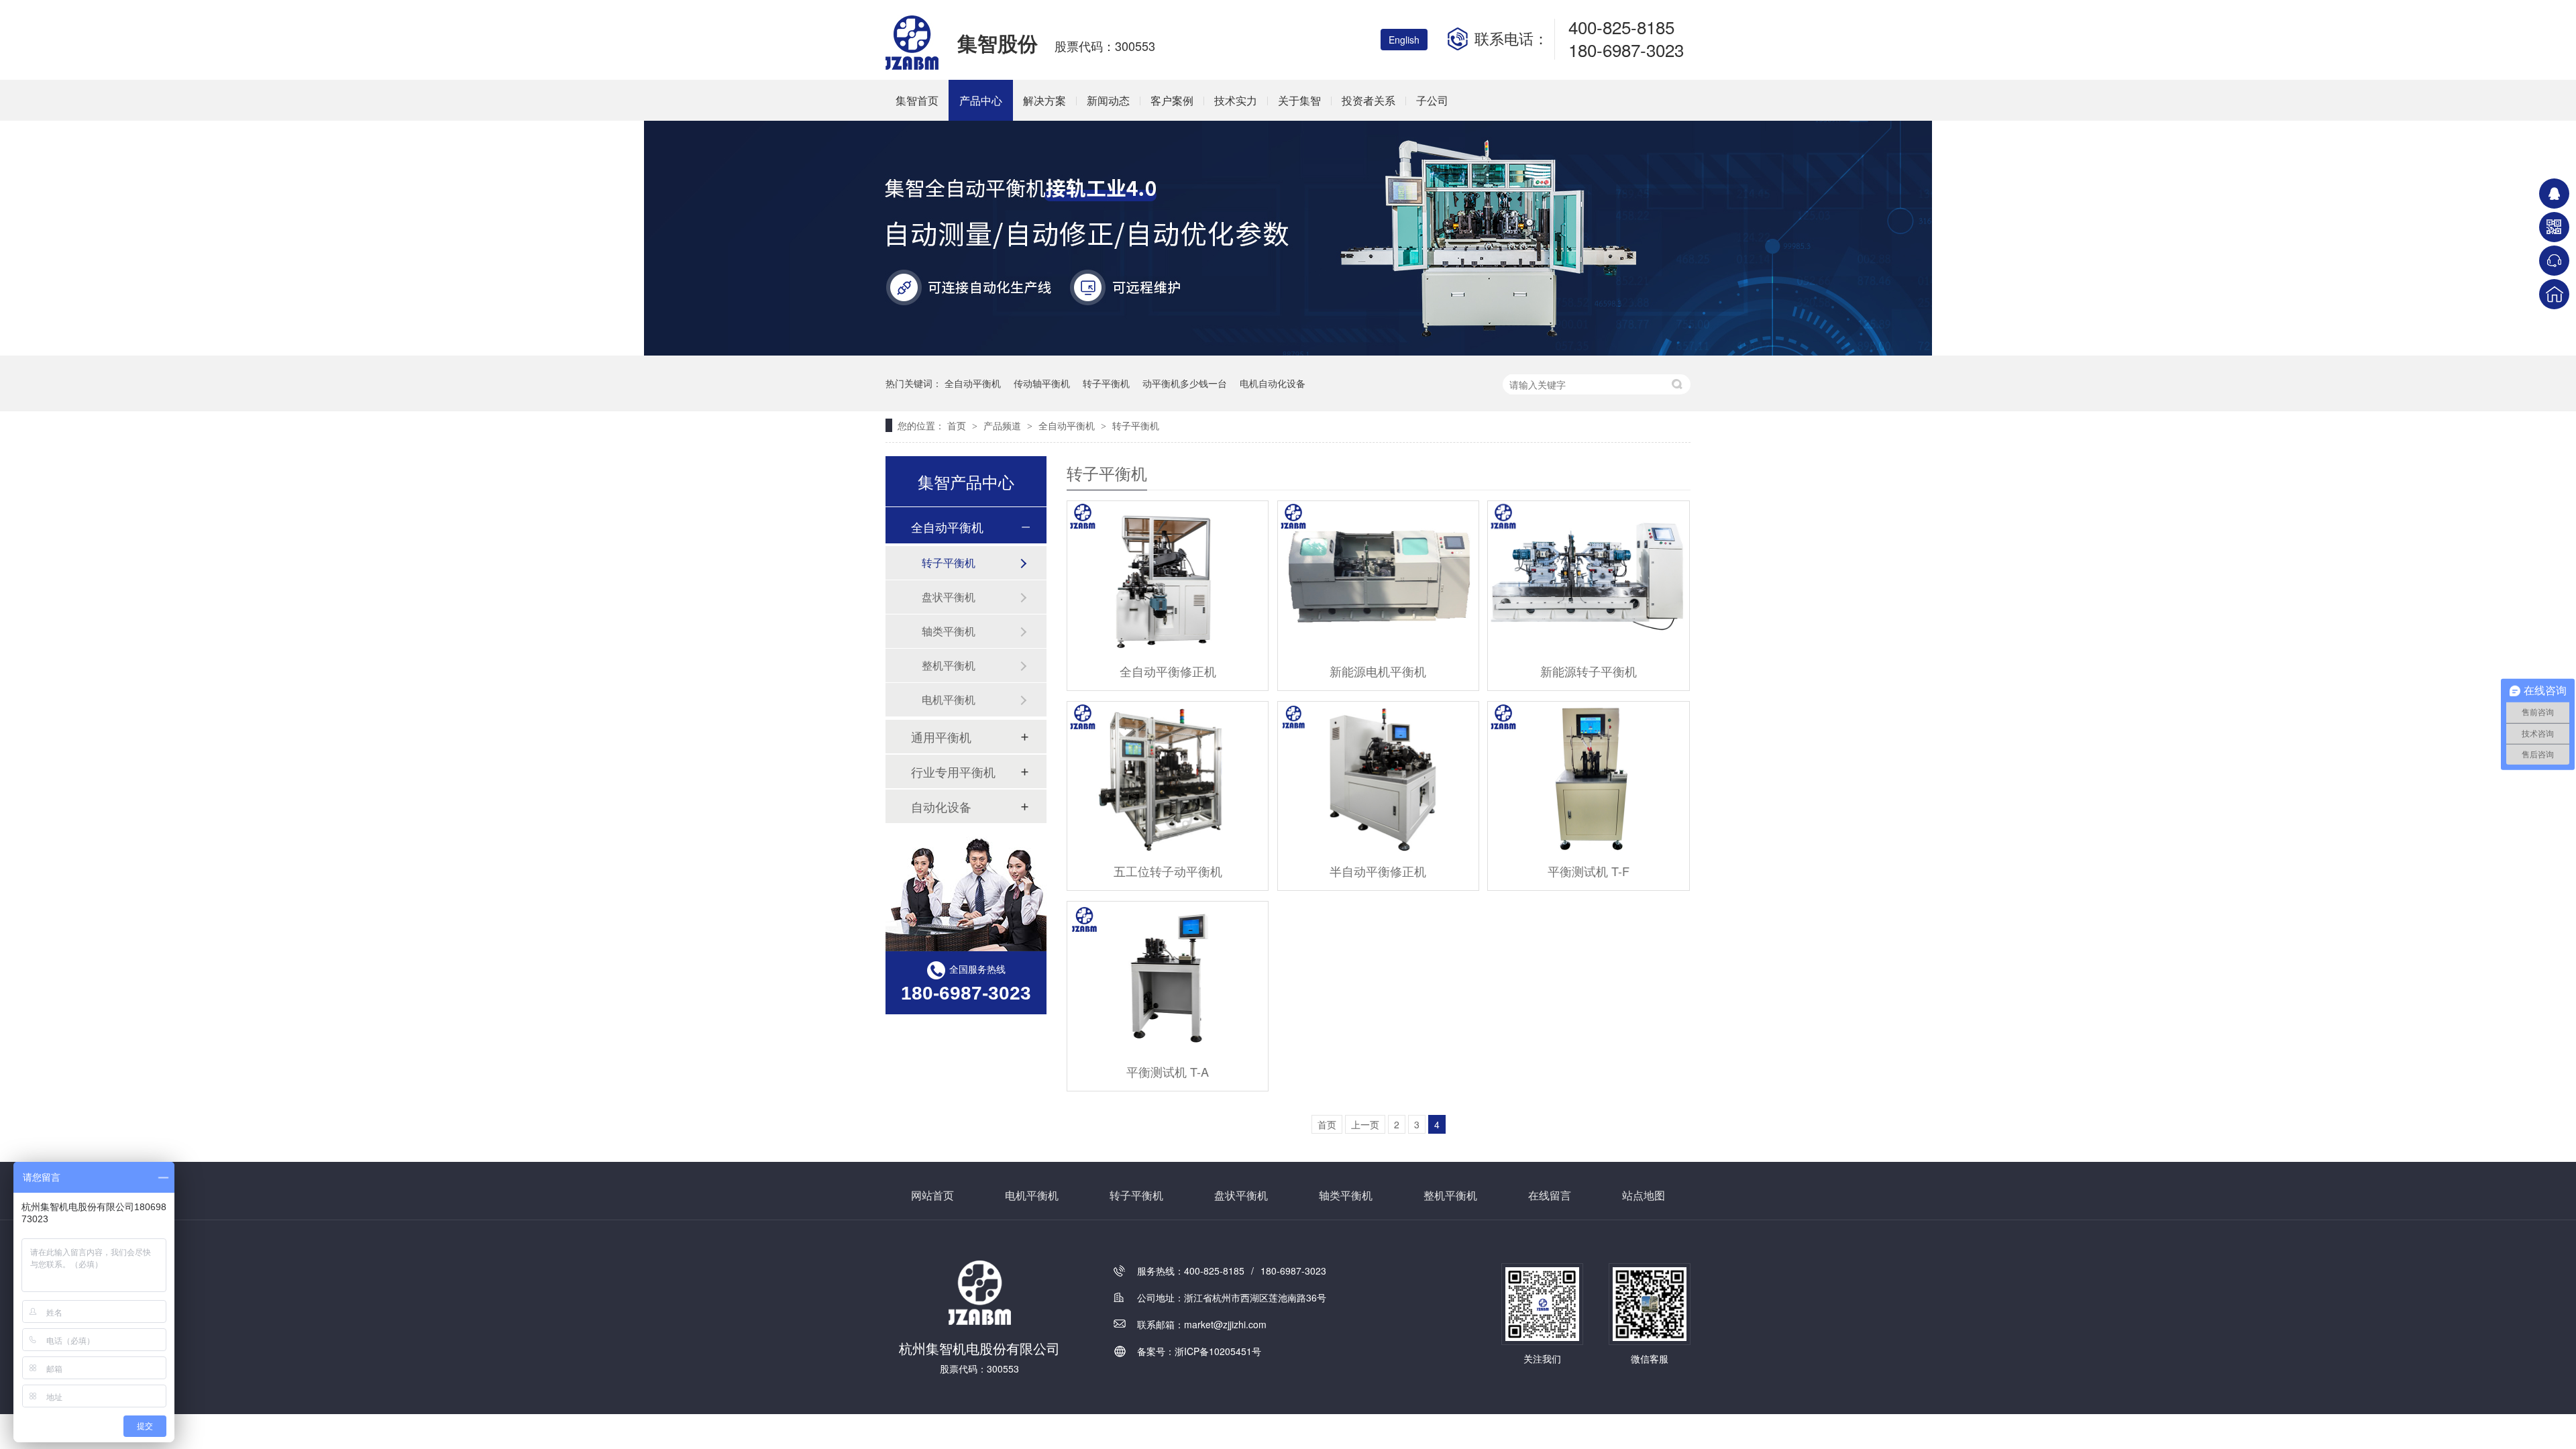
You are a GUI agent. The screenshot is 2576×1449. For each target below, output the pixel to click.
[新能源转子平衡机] (1588, 577)
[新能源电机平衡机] (1378, 577)
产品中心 (981, 100)
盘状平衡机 (949, 597)
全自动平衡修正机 (1168, 671)
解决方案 (1044, 100)
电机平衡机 (949, 699)
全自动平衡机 (973, 383)
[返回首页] (2554, 294)
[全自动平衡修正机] (1168, 577)
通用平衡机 (941, 737)
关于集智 (1299, 100)
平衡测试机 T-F (1589, 871)
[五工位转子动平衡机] (1168, 777)
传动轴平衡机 (1042, 383)
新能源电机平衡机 (1378, 671)
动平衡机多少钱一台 (1185, 383)
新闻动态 (1108, 100)
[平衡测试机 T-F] (1588, 777)
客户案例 (1172, 100)
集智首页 (917, 100)
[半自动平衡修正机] (1378, 777)
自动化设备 (941, 806)
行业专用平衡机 (953, 771)
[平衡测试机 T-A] (1168, 977)
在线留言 (1550, 1195)
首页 (958, 425)
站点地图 (1644, 1195)
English (1404, 40)
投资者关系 (1368, 100)
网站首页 (932, 1195)
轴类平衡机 (949, 631)
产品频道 (1004, 425)
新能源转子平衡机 (1589, 671)
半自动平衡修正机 (1378, 871)
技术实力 (1236, 100)
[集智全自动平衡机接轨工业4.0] (1288, 352)
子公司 (1432, 100)
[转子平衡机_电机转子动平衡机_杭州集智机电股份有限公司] (913, 66)
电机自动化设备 (1273, 383)
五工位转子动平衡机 (1168, 871)
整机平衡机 (949, 665)
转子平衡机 (1106, 383)
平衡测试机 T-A (1168, 1071)
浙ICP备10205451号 (1218, 1351)
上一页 (1365, 1124)
